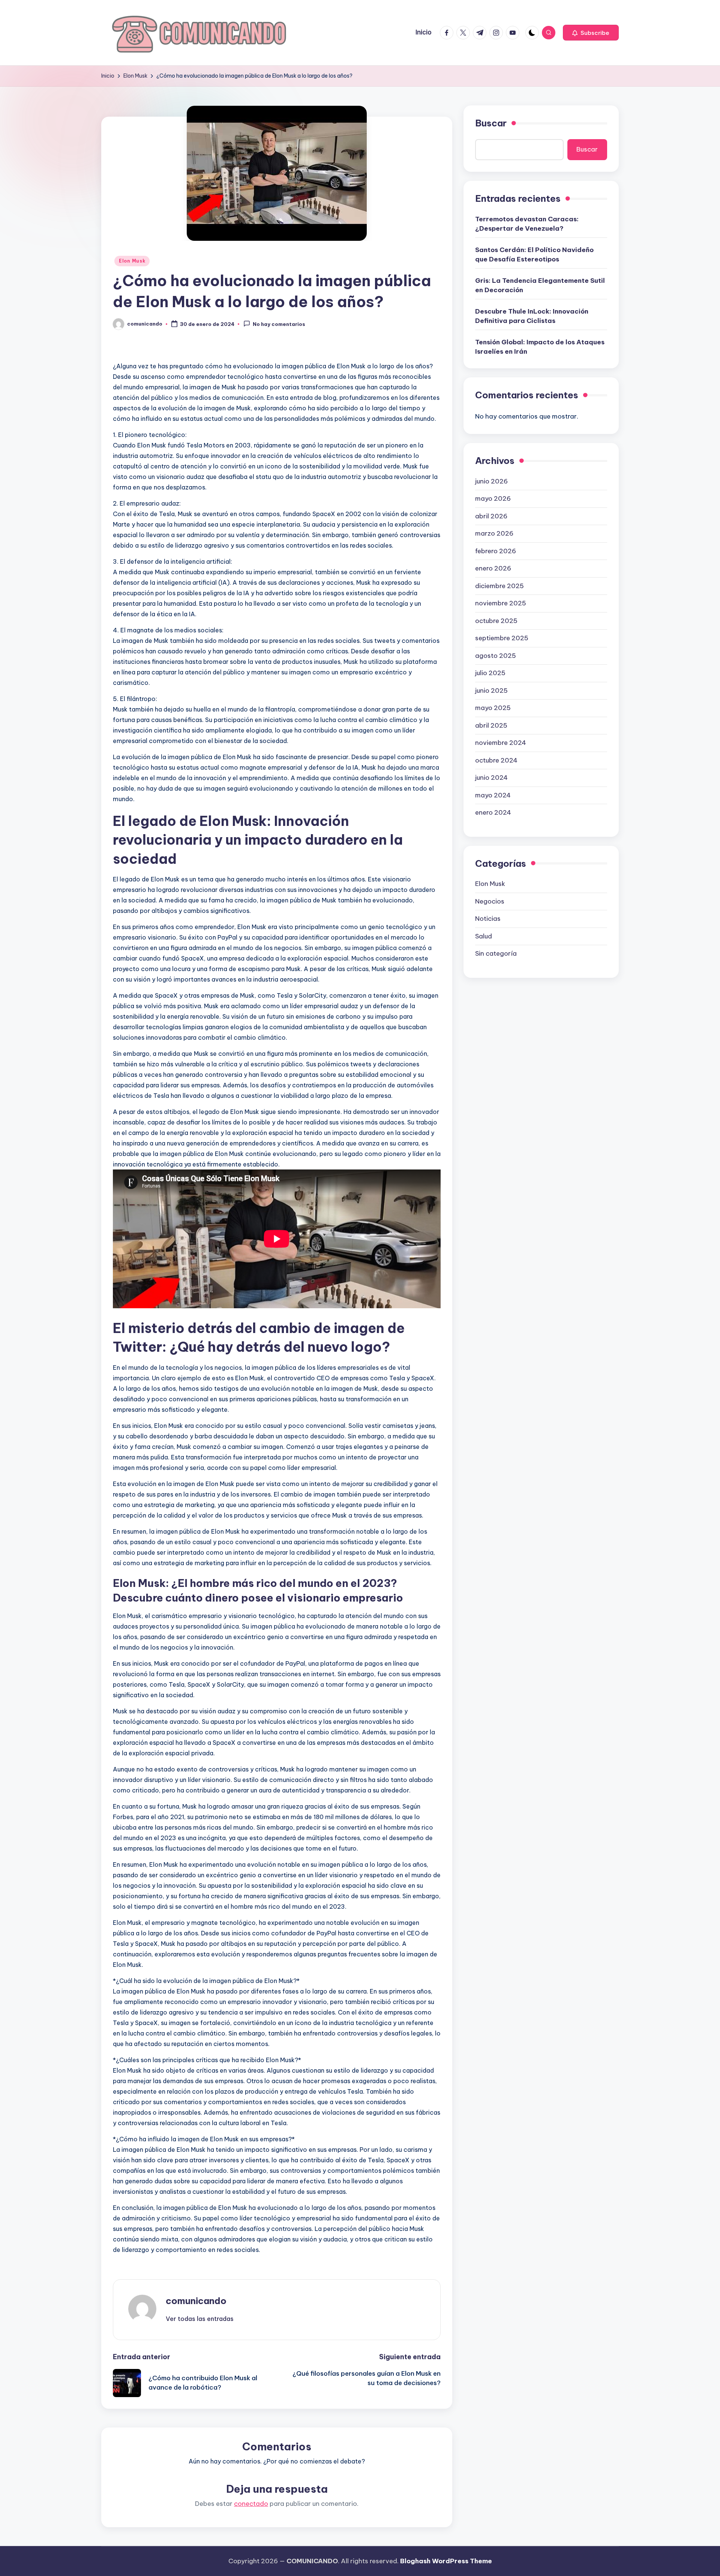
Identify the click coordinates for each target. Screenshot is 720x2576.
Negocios (490, 901)
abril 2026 (491, 516)
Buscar (491, 123)
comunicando (196, 2301)
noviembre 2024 (501, 742)
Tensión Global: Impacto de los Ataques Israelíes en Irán (540, 347)
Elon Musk (132, 261)
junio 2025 (491, 690)
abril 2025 (491, 725)
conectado (251, 2504)
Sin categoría (496, 953)
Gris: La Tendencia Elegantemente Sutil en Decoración (540, 285)
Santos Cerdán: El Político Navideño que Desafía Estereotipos (534, 254)
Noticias (488, 918)
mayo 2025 (493, 707)
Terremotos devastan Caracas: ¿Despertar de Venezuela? (527, 224)
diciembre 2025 (499, 585)
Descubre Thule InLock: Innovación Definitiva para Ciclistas (532, 316)
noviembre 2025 (501, 603)
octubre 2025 (496, 620)
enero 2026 (493, 568)
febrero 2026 (496, 551)
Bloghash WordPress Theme (446, 2561)
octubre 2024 (496, 760)
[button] (591, 33)
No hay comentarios (279, 324)
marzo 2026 (494, 533)
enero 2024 (493, 812)
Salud (484, 936)
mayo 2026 (493, 498)
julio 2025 (490, 673)
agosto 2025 (496, 655)
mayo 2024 (493, 795)
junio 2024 (491, 777)
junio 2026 (491, 481)
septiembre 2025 (502, 638)
